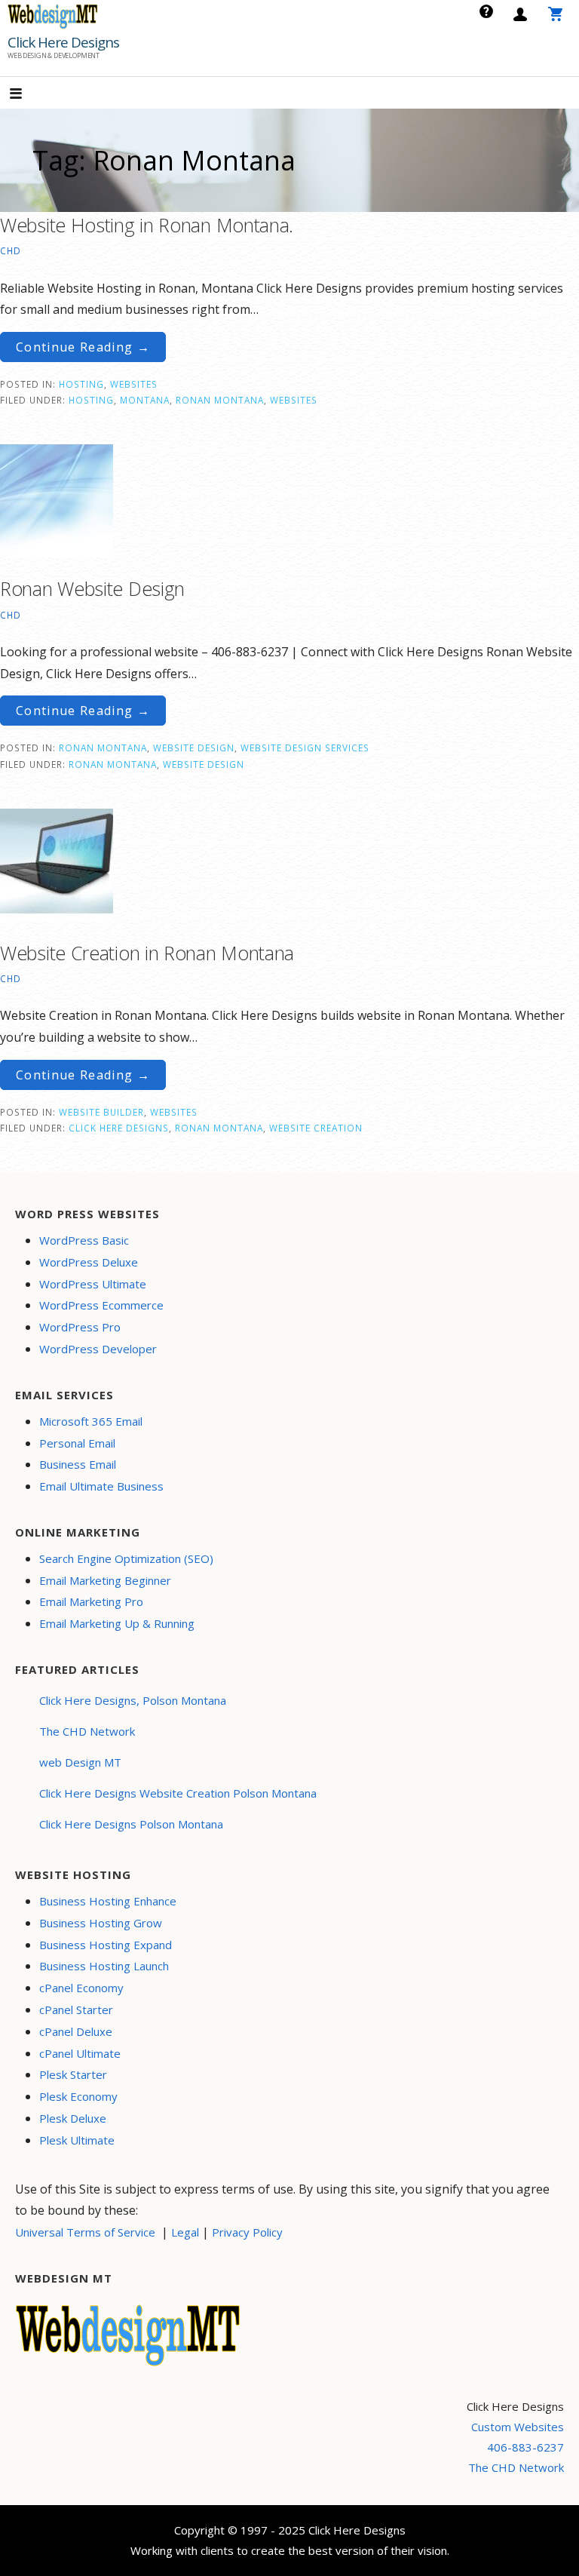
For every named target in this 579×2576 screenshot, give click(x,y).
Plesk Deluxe (73, 2118)
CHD (11, 250)
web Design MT (80, 1762)
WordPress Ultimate (93, 1284)
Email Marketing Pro (91, 1601)
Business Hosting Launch (104, 1966)
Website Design (194, 748)
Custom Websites (518, 2427)
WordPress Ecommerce (101, 1305)
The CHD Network (87, 1731)
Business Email (78, 1464)
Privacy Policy (247, 2232)
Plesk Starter (73, 2074)
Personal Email (77, 1443)
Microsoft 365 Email (91, 1421)
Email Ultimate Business (101, 1486)
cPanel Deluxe (76, 2031)
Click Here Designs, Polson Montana (133, 1700)
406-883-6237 (525, 2447)
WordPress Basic (84, 1240)
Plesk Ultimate (77, 2140)
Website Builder (101, 1112)
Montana (145, 400)
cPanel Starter (76, 2010)
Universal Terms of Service (85, 2232)
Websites (134, 384)
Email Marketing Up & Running (117, 1623)
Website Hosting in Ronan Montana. (147, 225)
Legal (185, 2232)
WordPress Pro (80, 1327)
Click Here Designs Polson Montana (131, 1824)
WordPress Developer (98, 1349)
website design (204, 764)
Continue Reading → (83, 347)
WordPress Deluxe (89, 1262)
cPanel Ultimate (80, 2053)
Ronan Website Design (92, 588)
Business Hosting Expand (106, 1945)
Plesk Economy (78, 2096)
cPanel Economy (81, 1988)
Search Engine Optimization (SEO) (126, 1558)
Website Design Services (305, 748)
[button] (29, 95)
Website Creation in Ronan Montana (147, 953)
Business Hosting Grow (101, 1923)
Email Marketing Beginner (105, 1580)
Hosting (81, 384)
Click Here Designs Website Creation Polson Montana (178, 1793)
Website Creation (316, 1128)
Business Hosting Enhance (108, 1901)
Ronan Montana (220, 400)
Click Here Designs (63, 42)
